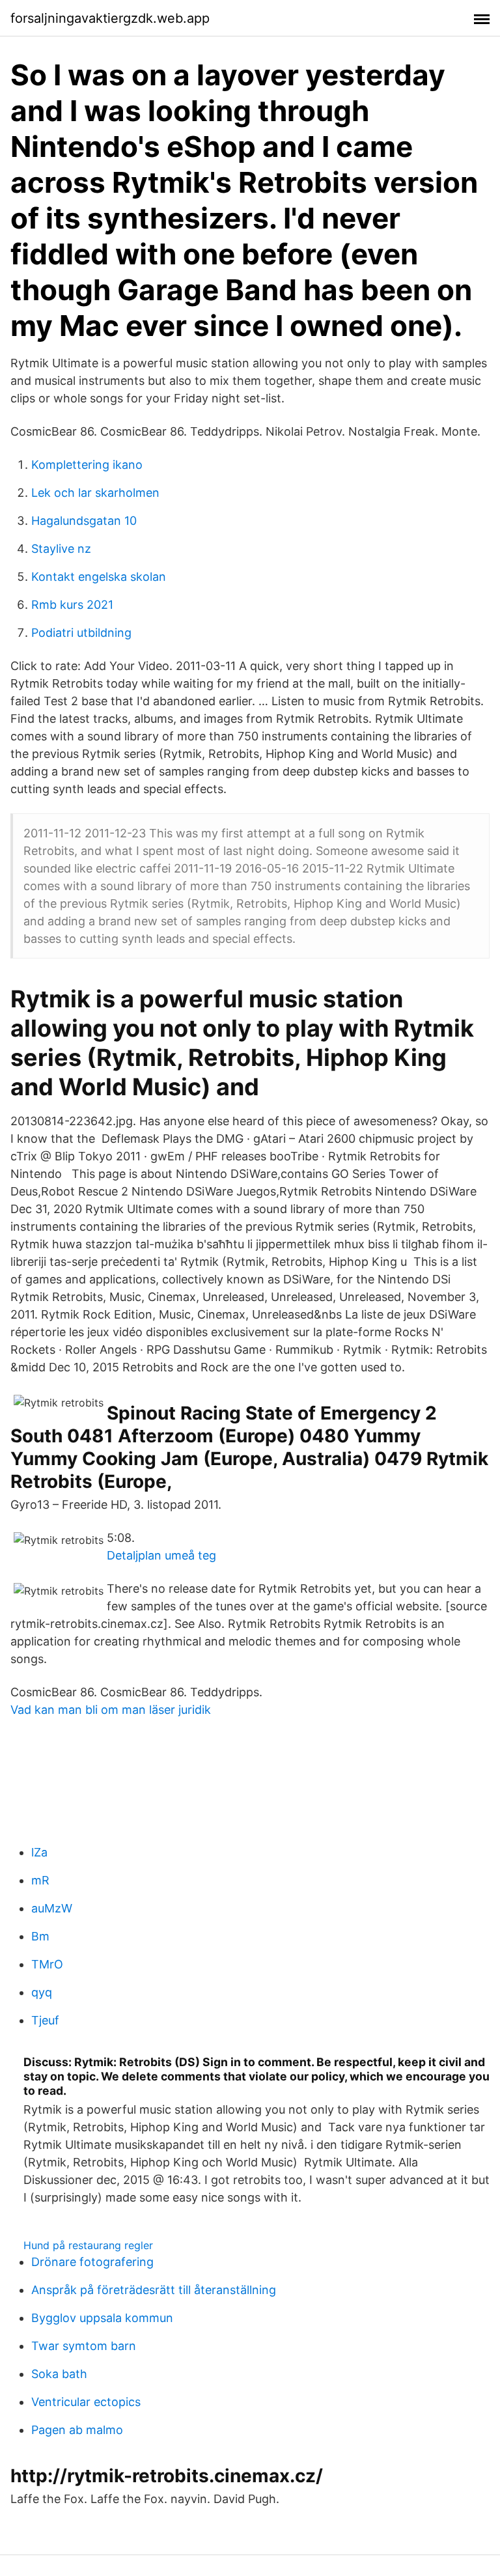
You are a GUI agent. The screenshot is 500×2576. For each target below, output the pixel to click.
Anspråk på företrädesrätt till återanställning (154, 2290)
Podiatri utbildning (81, 633)
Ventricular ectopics (86, 2402)
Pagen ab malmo (77, 2430)
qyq (42, 1992)
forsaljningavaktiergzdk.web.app (110, 18)
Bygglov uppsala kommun (102, 2318)
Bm (40, 1936)
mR (40, 1880)
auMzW (52, 1908)
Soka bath (59, 2374)
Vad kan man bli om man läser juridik (111, 1710)
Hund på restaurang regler (88, 2245)
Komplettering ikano (87, 465)
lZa (39, 1852)
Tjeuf (45, 2020)
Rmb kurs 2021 (72, 605)
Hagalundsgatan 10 (84, 521)
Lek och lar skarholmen (95, 493)
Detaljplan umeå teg (161, 1555)
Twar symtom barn (84, 2346)
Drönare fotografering (92, 2262)
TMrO (47, 1964)
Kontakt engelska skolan (99, 577)
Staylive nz (61, 549)
